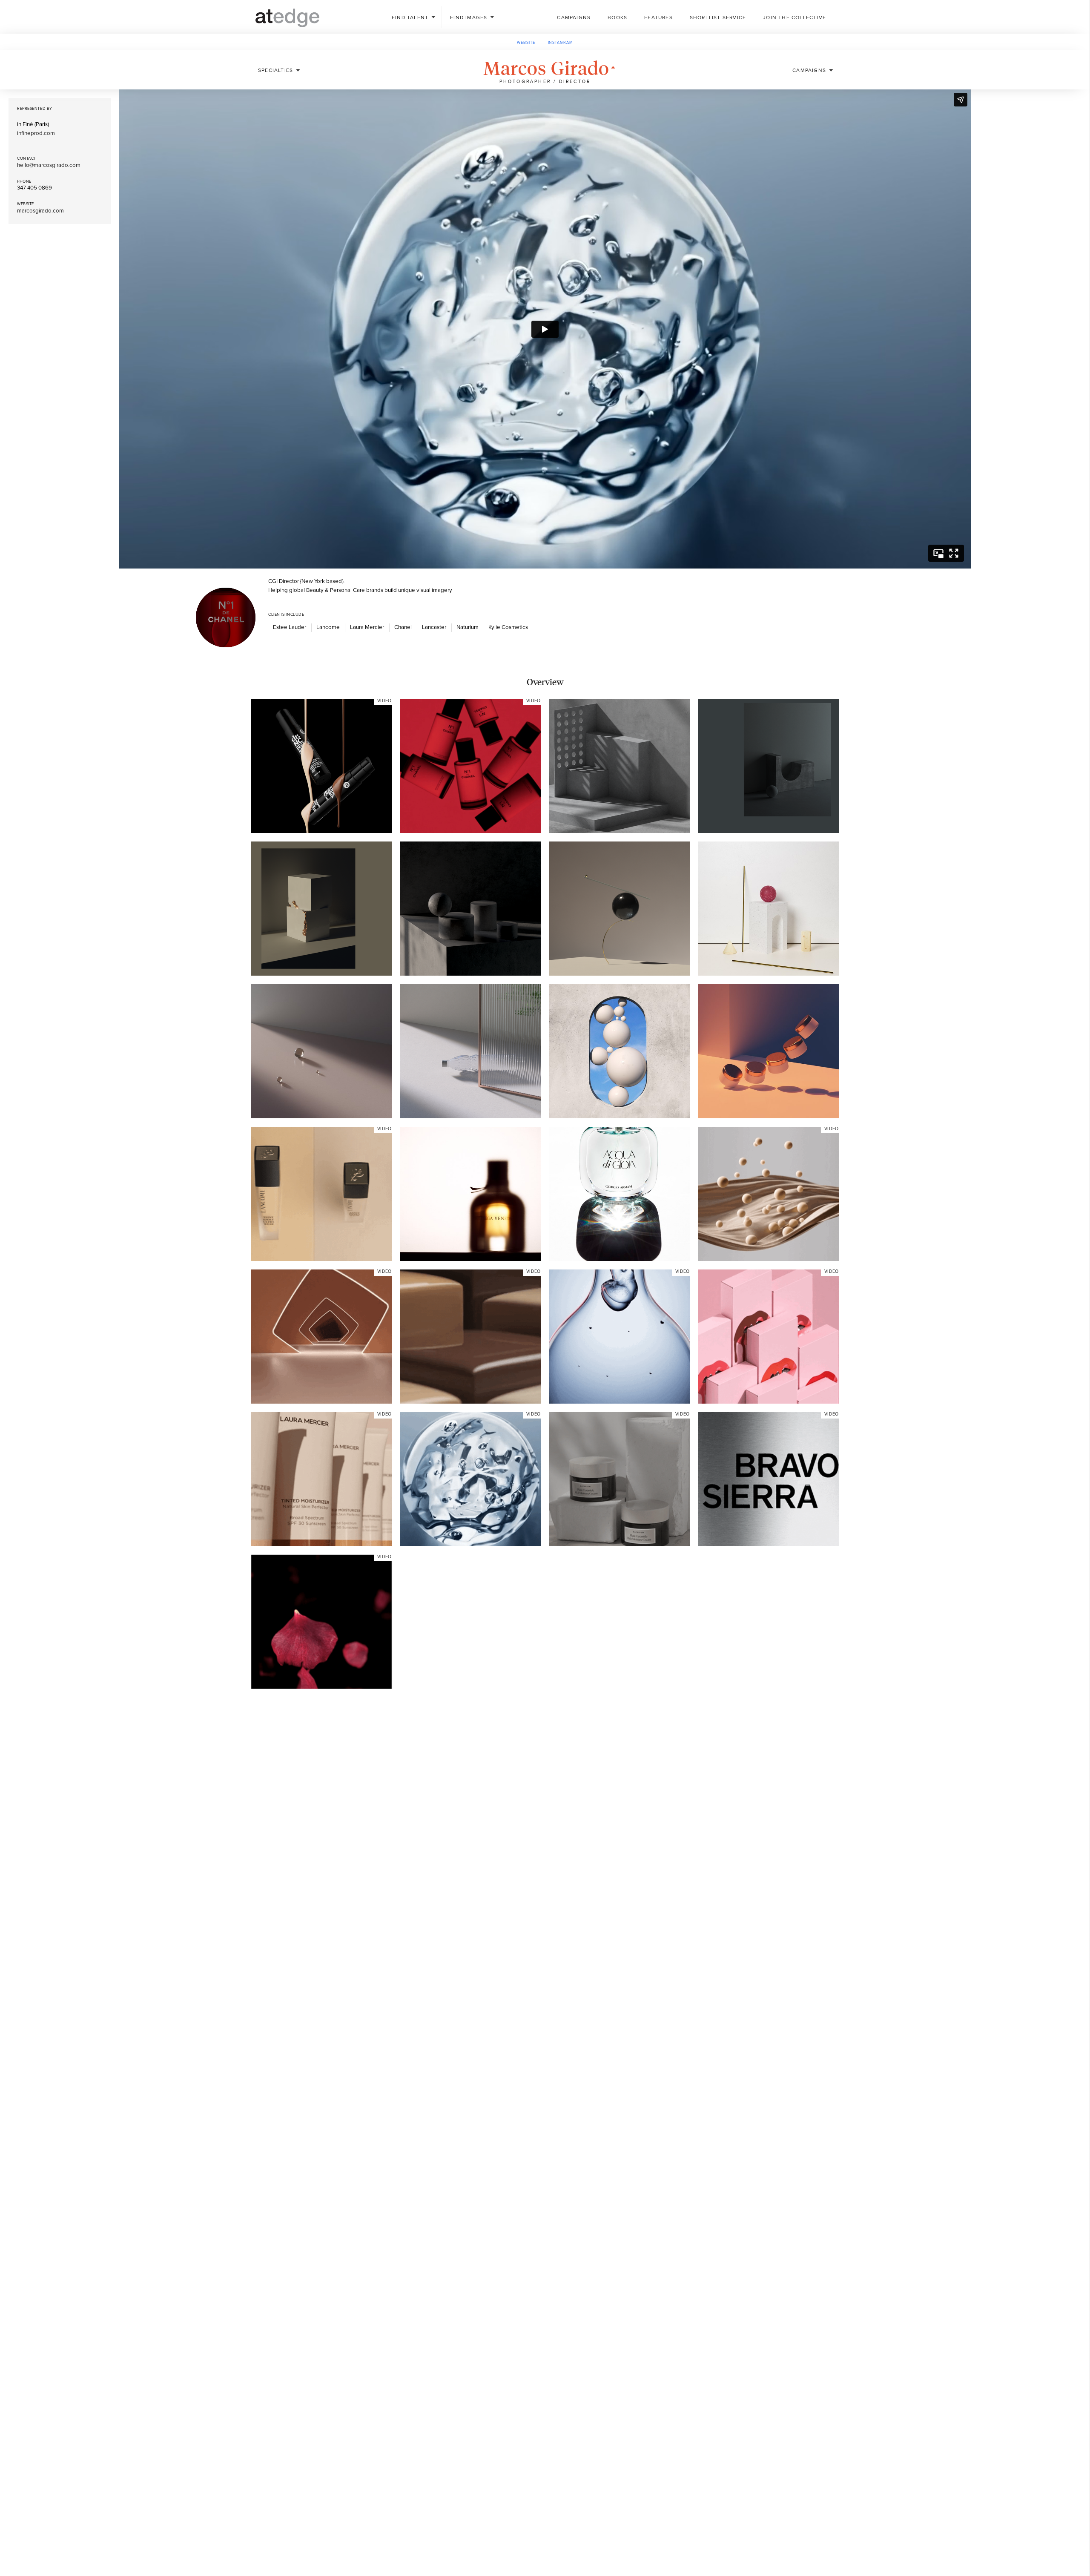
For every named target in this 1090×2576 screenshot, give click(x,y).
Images (469, 17)
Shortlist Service (718, 17)
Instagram (561, 43)
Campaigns (574, 17)
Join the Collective (795, 17)
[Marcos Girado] (321, 766)
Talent (410, 17)
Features (658, 17)
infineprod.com (36, 133)
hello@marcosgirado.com (49, 165)
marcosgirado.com (40, 211)
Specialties (275, 70)
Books (617, 17)
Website (526, 43)
